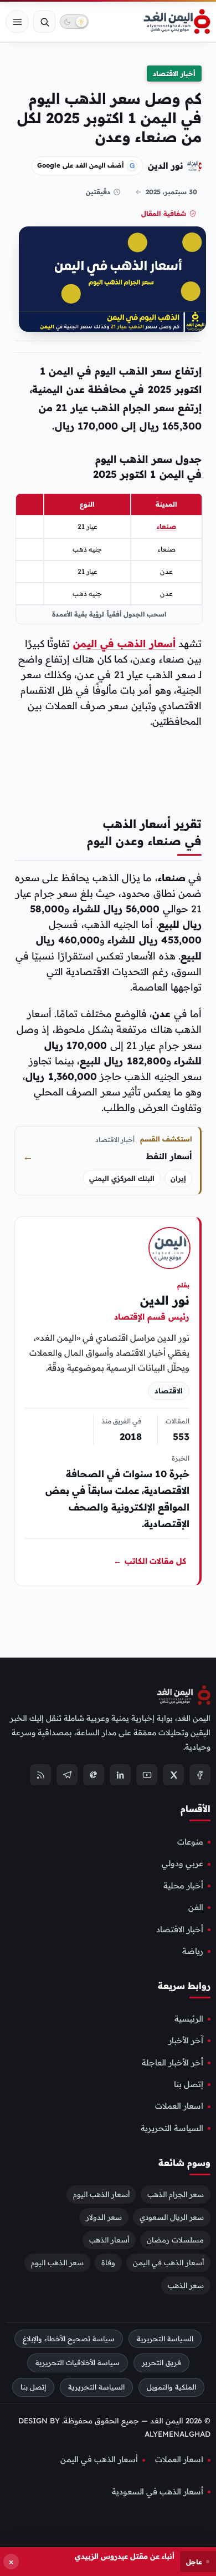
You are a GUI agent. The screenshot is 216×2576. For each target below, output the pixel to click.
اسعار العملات (179, 2106)
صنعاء (166, 526)
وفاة (108, 2262)
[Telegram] (67, 1775)
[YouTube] (147, 1775)
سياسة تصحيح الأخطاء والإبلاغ (69, 2338)
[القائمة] (17, 22)
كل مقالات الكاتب (150, 1562)
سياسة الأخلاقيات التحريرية (78, 2363)
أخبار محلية (183, 1886)
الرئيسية (189, 2019)
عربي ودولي (182, 1863)
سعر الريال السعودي (172, 2216)
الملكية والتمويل (171, 2387)
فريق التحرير (161, 2363)
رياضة (193, 1951)
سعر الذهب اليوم (57, 2262)
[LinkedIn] (120, 1775)
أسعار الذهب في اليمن (168, 2262)
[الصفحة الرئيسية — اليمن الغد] (177, 22)
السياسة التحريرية (172, 2128)
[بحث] (44, 22)
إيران (178, 1178)
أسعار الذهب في (136, 643)
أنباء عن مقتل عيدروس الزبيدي (125, 2556)
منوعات (190, 1842)
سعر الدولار (104, 2216)
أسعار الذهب (109, 2239)
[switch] (74, 22)
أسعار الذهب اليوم (101, 2194)
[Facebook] (200, 1775)
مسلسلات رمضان (175, 2239)
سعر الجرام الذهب (176, 2194)
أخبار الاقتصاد (174, 74)
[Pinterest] (94, 1775)
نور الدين (166, 165)
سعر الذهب (186, 2285)
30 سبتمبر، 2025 (171, 192)
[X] (173, 1775)
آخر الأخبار (186, 2040)
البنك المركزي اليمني (122, 1178)
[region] (109, 559)
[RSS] (40, 1775)
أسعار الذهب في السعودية (158, 2492)
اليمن (85, 643)
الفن (196, 1907)
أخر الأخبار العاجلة (173, 2062)
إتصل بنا (189, 2084)
